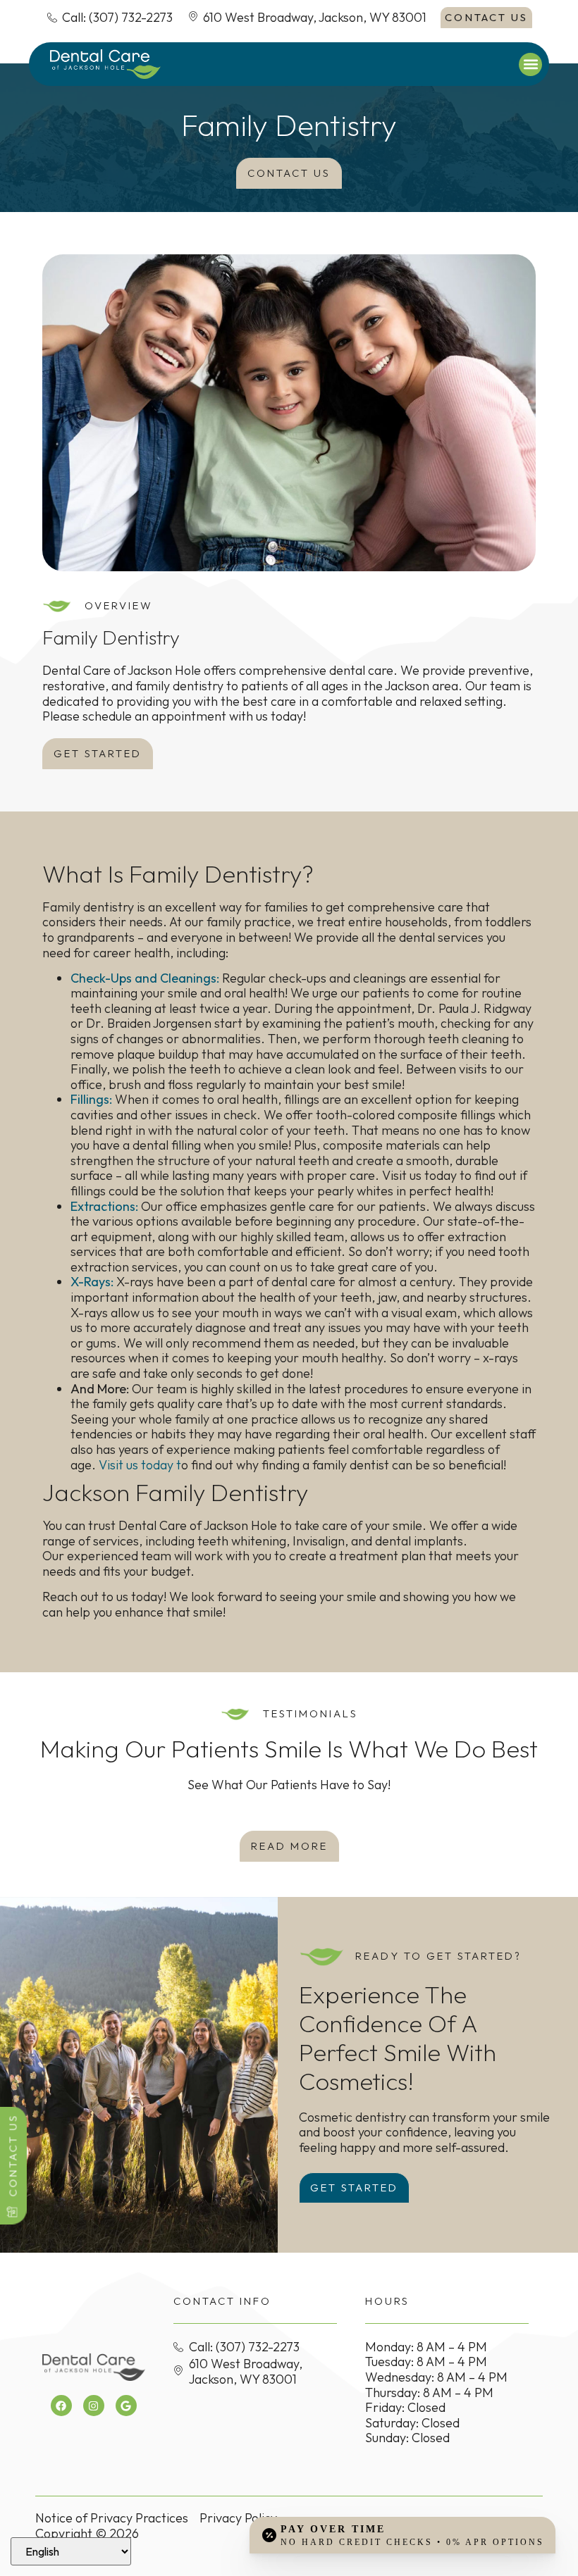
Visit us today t (140, 1465)
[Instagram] (94, 2406)
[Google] (126, 2406)
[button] (530, 64)
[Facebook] (61, 2406)
